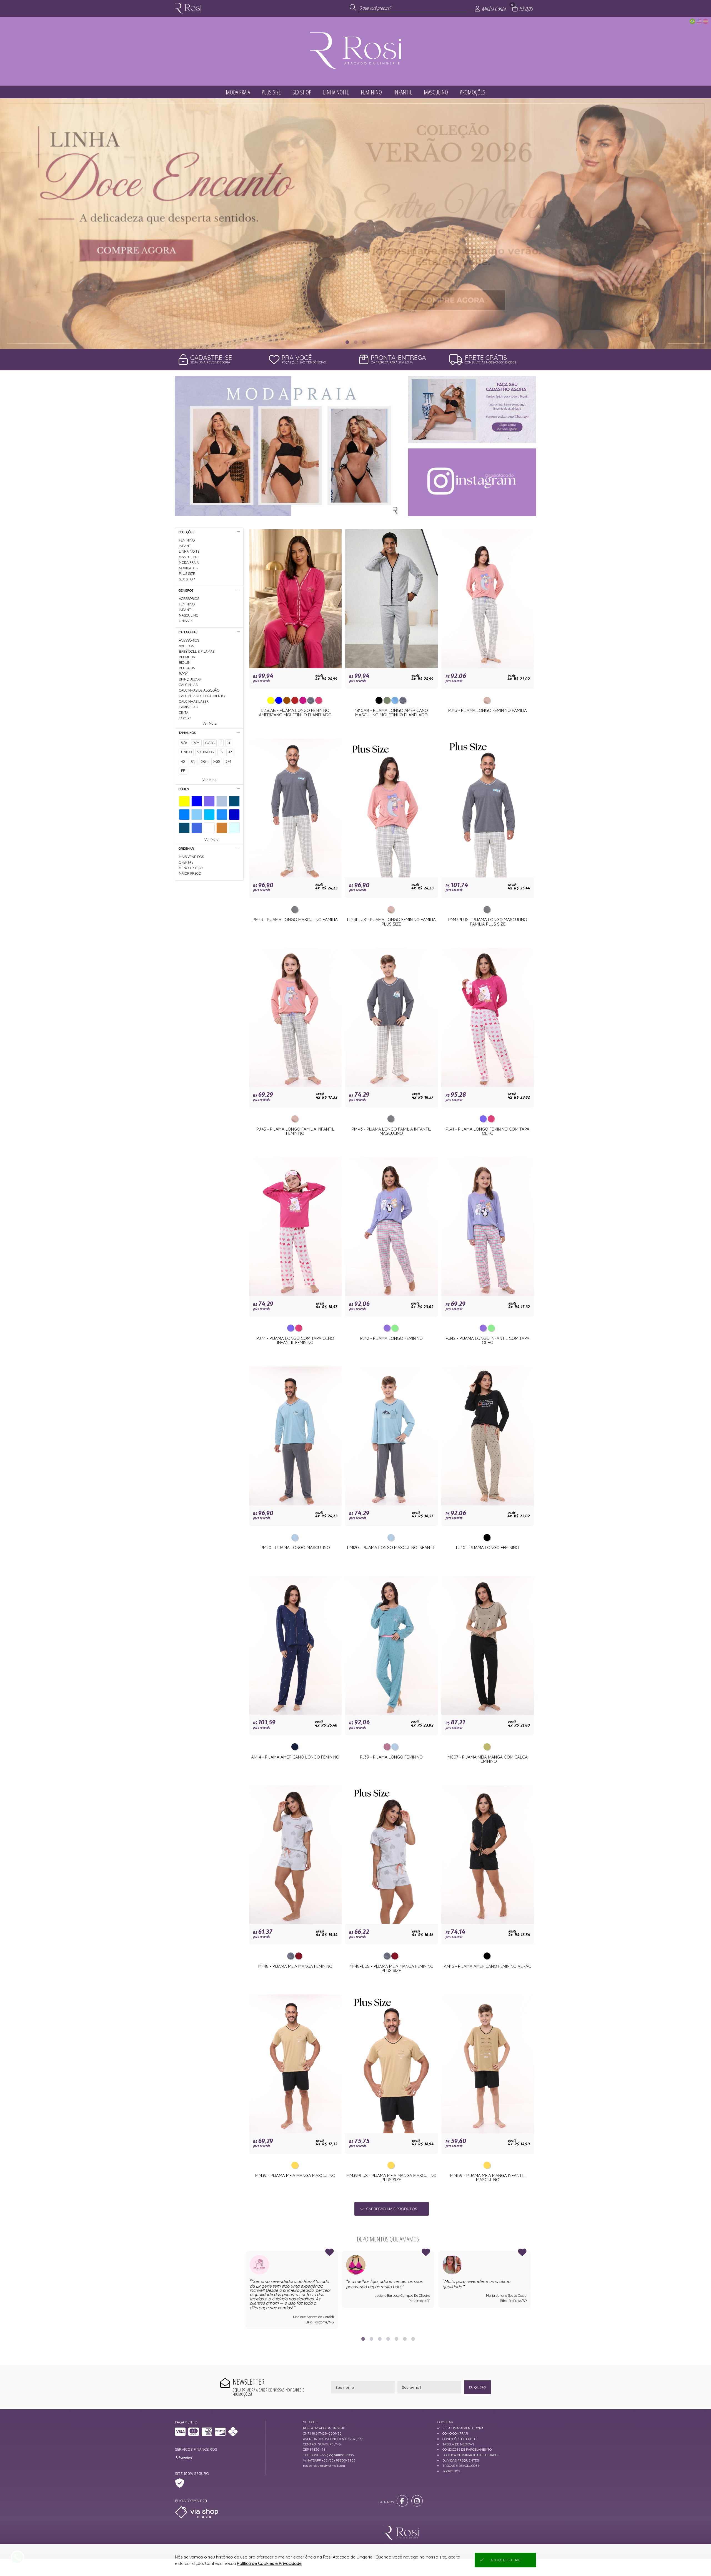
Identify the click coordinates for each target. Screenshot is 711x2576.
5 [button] (396, 2339)
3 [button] (364, 342)
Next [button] (531, 2290)
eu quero (477, 2387)
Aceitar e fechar (505, 2560)
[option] (355, 224)
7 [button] (413, 2339)
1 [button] (347, 342)
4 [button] (388, 2339)
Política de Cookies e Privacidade (269, 2563)
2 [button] (355, 342)
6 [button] (405, 2339)
